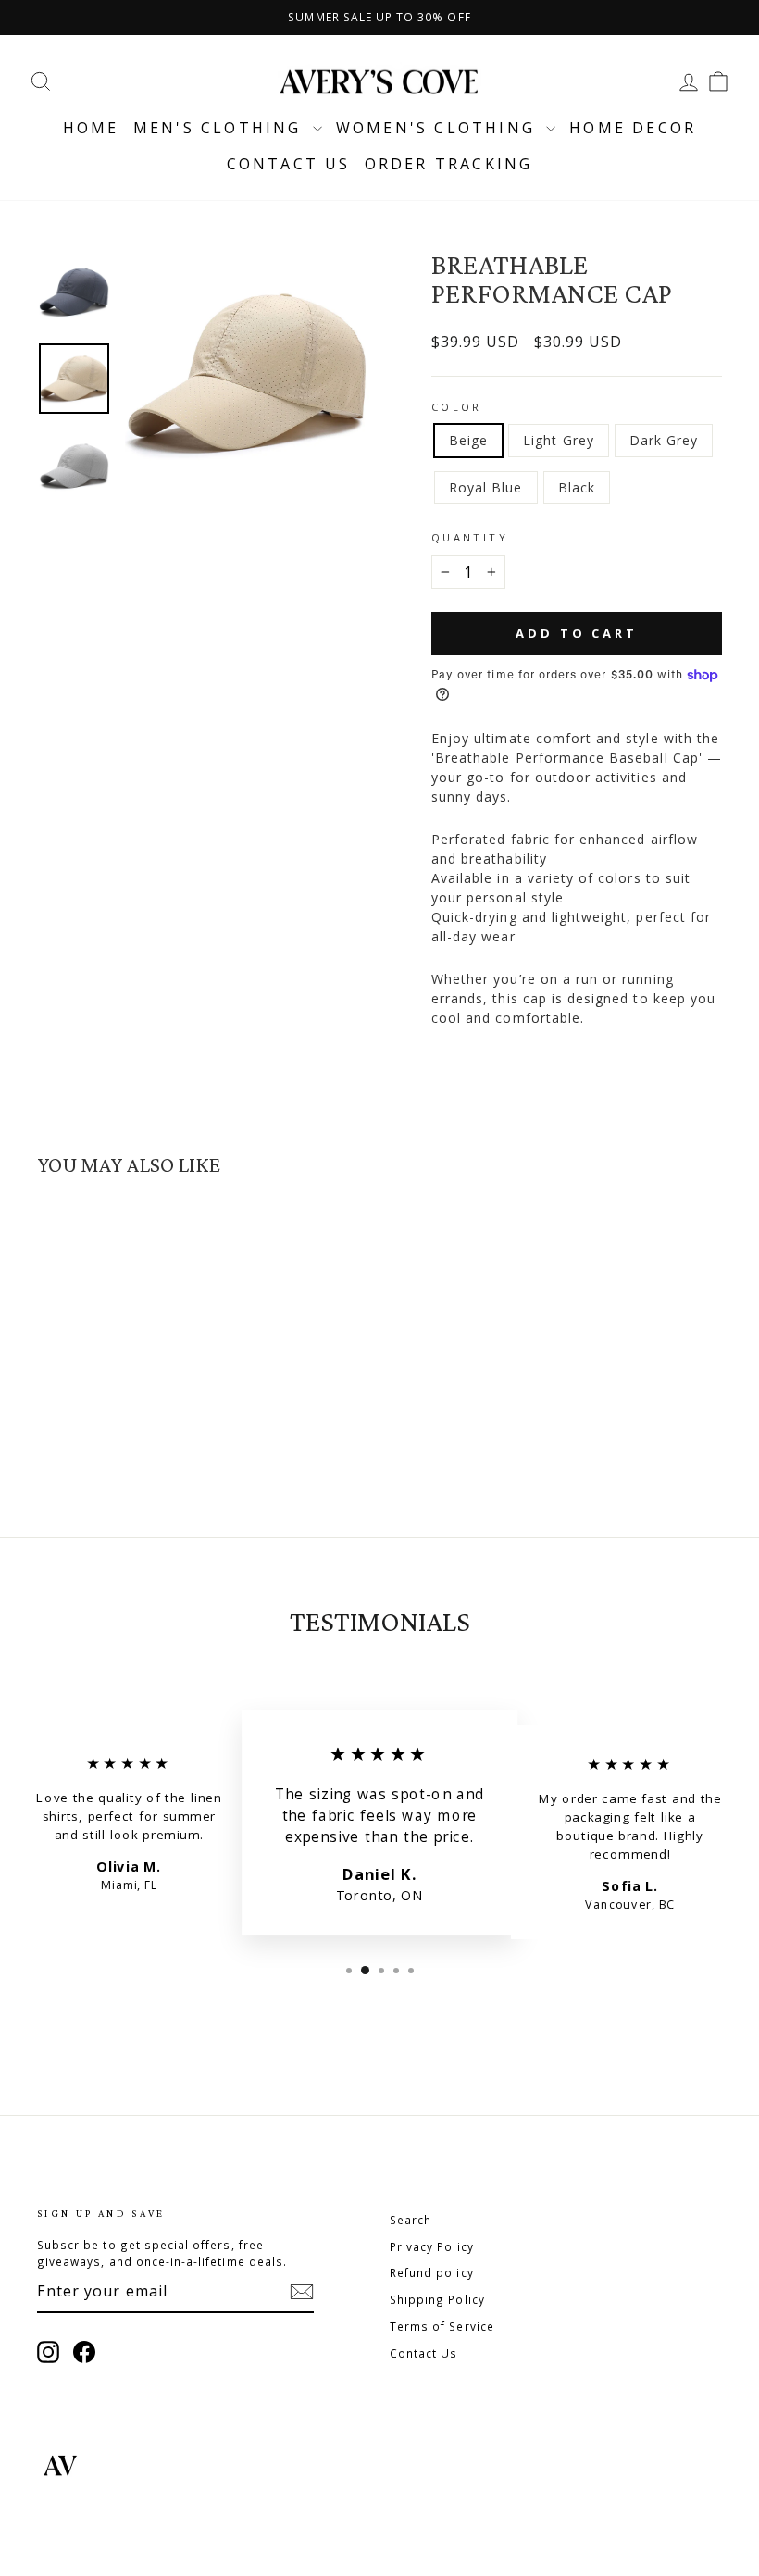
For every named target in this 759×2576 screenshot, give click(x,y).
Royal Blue (486, 487)
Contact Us (424, 2353)
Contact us (289, 164)
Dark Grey (664, 440)
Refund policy (432, 2272)
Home (91, 128)
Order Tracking (449, 164)
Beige (468, 440)
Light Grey (559, 440)
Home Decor (633, 128)
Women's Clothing (439, 128)
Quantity (470, 537)
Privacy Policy (432, 2246)
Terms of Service (442, 2326)
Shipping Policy (437, 2299)
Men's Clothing (221, 128)
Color (457, 407)
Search (411, 2220)
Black (577, 487)
